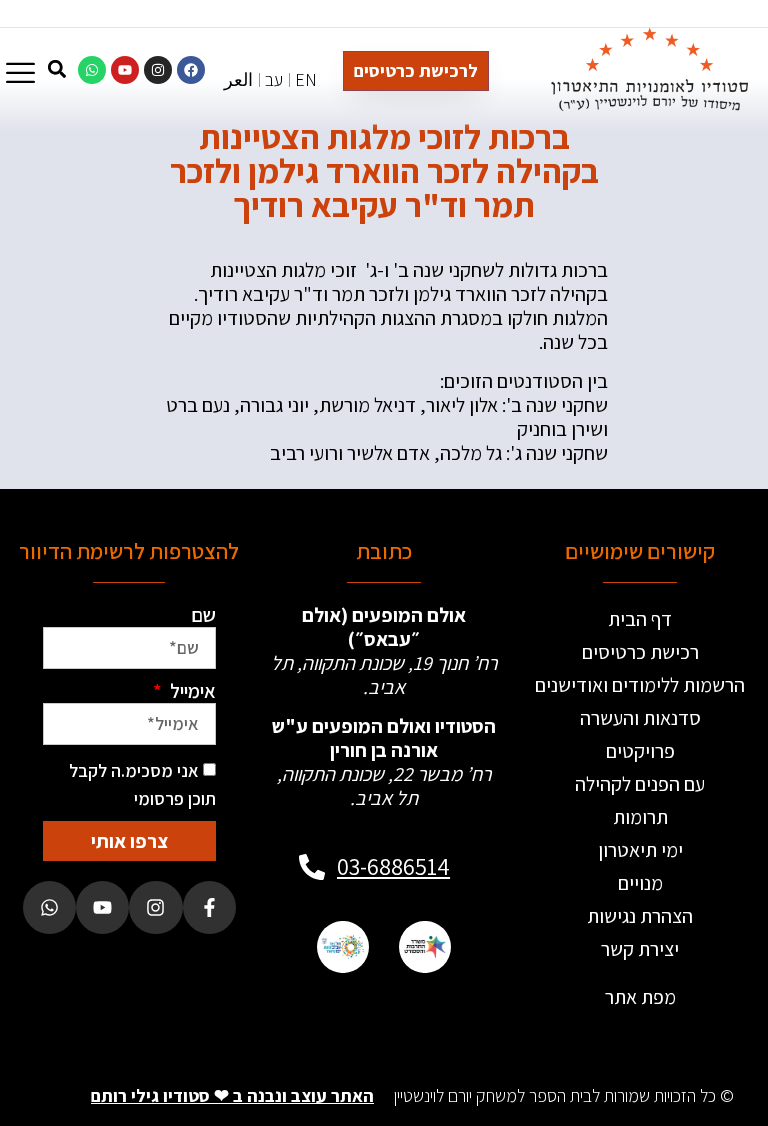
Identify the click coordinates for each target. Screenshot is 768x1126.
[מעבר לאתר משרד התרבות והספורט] (425, 947)
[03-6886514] (312, 867)
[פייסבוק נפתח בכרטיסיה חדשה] (209, 907)
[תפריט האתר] (20, 72)
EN (306, 79)
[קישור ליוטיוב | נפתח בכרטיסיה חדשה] (125, 70)
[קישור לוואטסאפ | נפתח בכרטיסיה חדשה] (92, 70)
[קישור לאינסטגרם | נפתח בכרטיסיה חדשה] (158, 70)
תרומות (640, 817)
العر (238, 79)
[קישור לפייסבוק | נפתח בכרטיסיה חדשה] (191, 70)
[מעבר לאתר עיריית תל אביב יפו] (343, 947)
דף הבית (640, 619)
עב (274, 79)
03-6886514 (393, 866)
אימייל (191, 691)
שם (203, 615)
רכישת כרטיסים (640, 652)
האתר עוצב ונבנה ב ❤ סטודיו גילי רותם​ (232, 1095)
